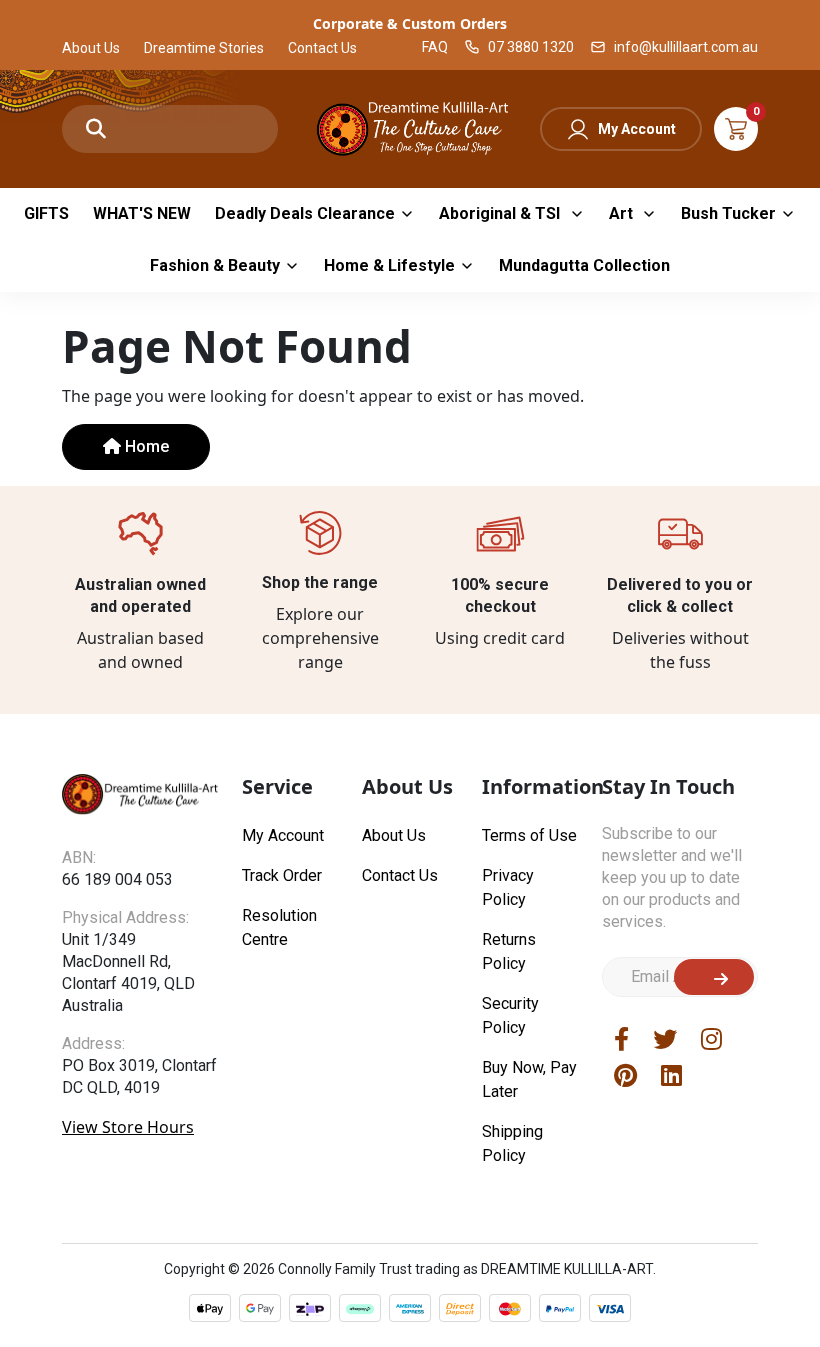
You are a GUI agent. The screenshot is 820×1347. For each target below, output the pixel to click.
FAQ (435, 47)
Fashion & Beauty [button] (215, 265)
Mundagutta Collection (584, 265)
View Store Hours (128, 1127)
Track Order (282, 875)
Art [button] (623, 213)
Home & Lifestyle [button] (389, 265)
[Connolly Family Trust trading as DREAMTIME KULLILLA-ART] (410, 126)
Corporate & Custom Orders (410, 23)
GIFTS (46, 213)
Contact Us (322, 48)
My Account (637, 129)
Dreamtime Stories (204, 48)
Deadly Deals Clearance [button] (305, 213)
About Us (91, 48)
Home (145, 446)
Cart (736, 129)
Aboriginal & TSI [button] (501, 213)
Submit (714, 977)
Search (96, 129)
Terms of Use (529, 835)
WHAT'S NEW (142, 213)
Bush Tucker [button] (728, 213)
